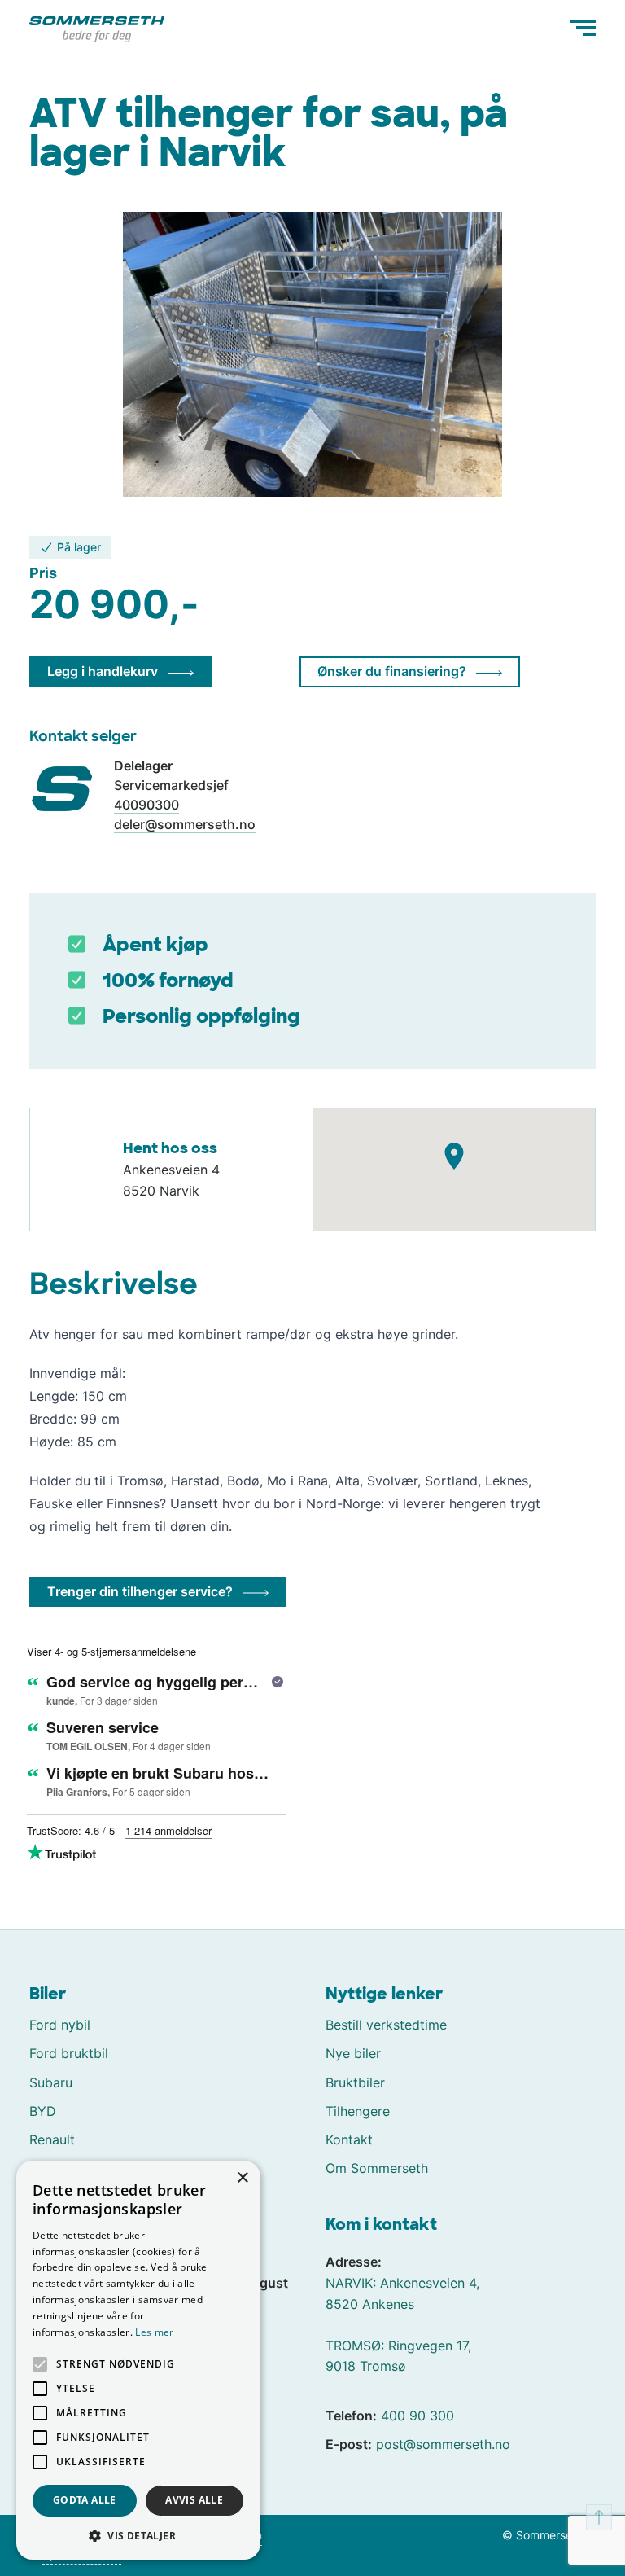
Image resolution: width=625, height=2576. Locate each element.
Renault (52, 2139)
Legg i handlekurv (103, 671)
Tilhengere (358, 2111)
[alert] (138, 2360)
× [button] (242, 2178)
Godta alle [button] (85, 2500)
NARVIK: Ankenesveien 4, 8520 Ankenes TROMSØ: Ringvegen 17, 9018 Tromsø (402, 2324)
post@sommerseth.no (443, 2444)
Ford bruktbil (69, 2053)
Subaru (51, 2082)
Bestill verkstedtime (386, 2025)
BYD (43, 2111)
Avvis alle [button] (194, 2500)
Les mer (154, 2332)
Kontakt (349, 2139)
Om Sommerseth (377, 2168)
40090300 (146, 805)
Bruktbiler (355, 2082)
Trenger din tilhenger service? (140, 1591)
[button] (138, 2535)
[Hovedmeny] (583, 28)
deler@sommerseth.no (185, 824)
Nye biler (353, 2053)
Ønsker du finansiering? (392, 671)
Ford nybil (60, 2025)
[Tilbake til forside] (97, 28)
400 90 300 (417, 2416)
